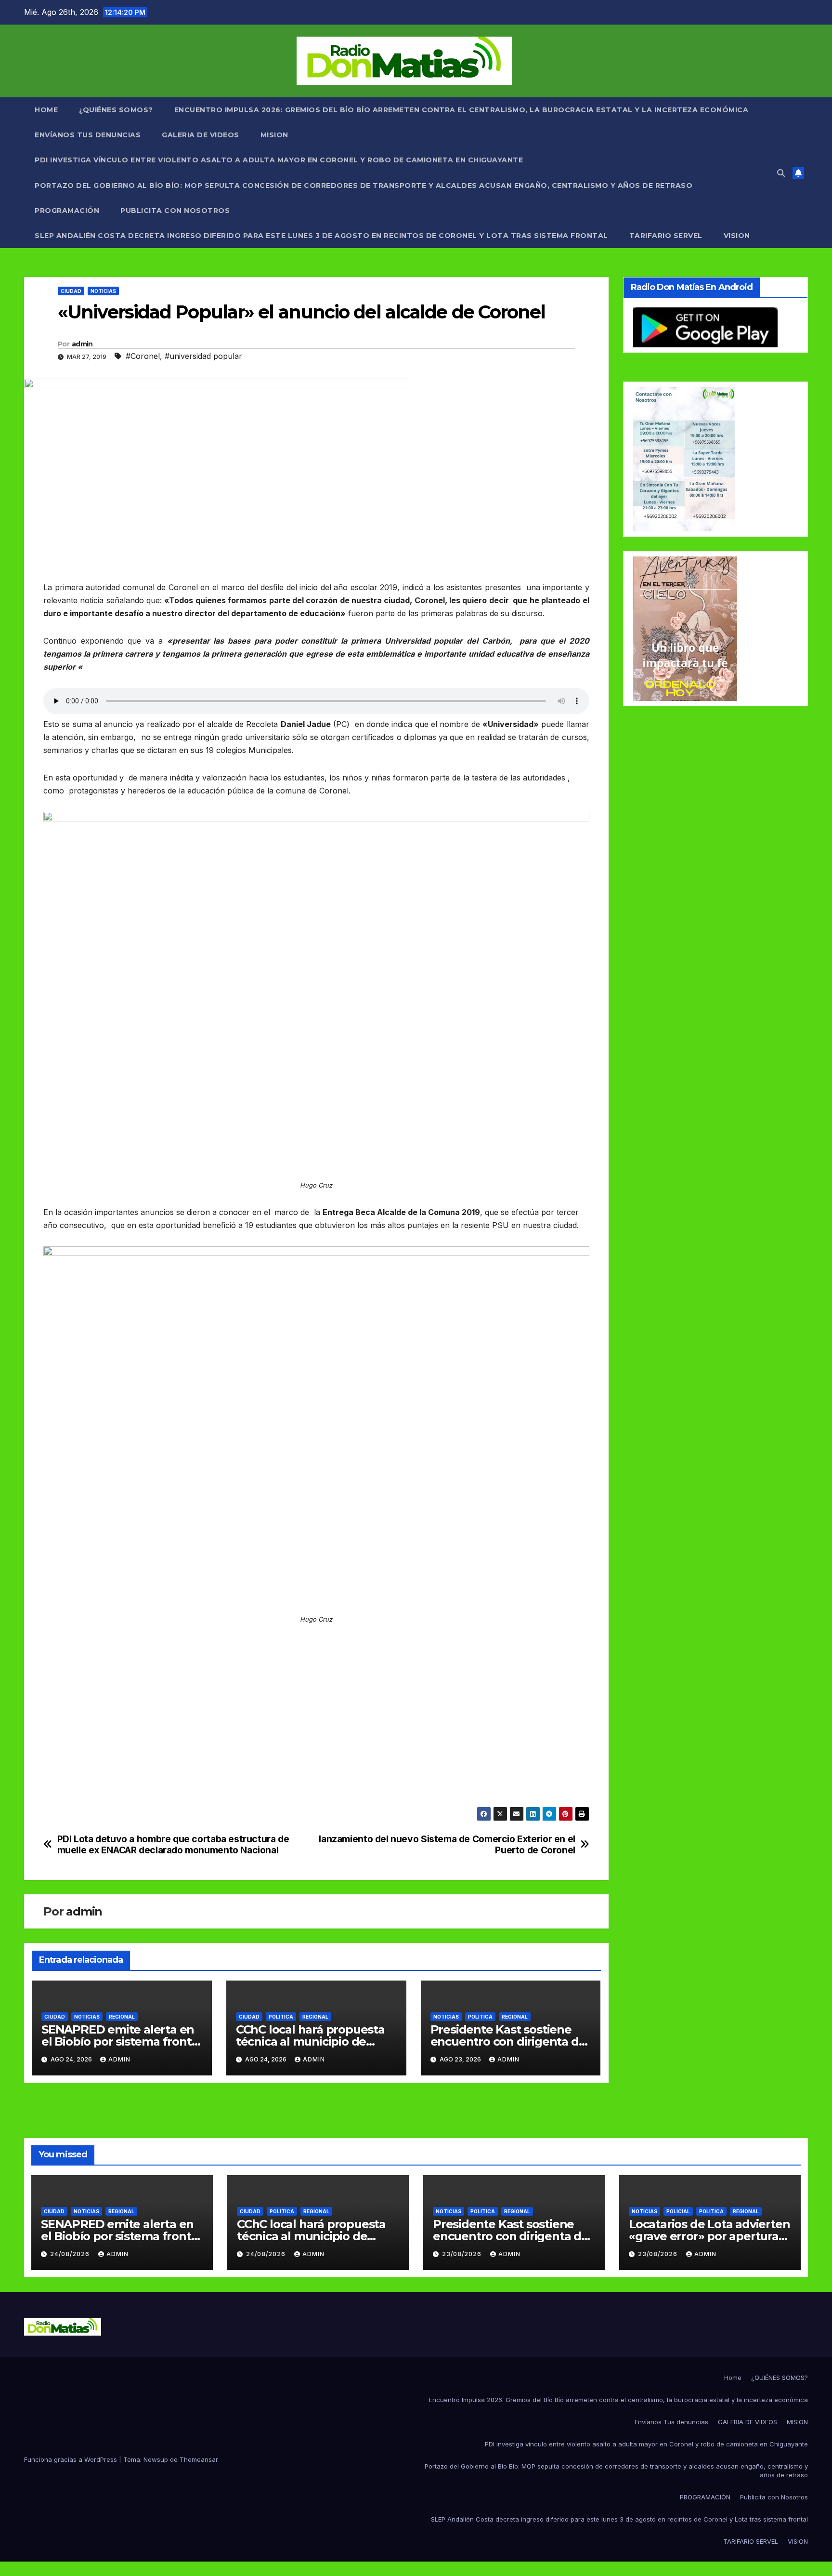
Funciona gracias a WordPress (71, 2459)
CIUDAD (71, 291)
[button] (781, 173)
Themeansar (199, 2459)
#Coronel (143, 356)
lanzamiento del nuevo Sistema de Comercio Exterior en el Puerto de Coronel (447, 1845)
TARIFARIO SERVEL (666, 236)
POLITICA (281, 2017)
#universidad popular (203, 356)
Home (46, 110)
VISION (737, 236)
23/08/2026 (463, 2254)
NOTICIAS (103, 291)
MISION (274, 135)
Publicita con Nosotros (175, 211)
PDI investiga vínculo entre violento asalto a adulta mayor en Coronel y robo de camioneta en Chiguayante (279, 160)
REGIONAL (122, 2017)
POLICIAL (678, 2211)
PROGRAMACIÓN (67, 211)
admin (82, 344)
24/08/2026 (71, 2254)
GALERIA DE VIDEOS (201, 135)
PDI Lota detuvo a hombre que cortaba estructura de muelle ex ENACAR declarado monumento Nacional (173, 1845)
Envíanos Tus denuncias (88, 135)
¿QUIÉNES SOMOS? (116, 110)
